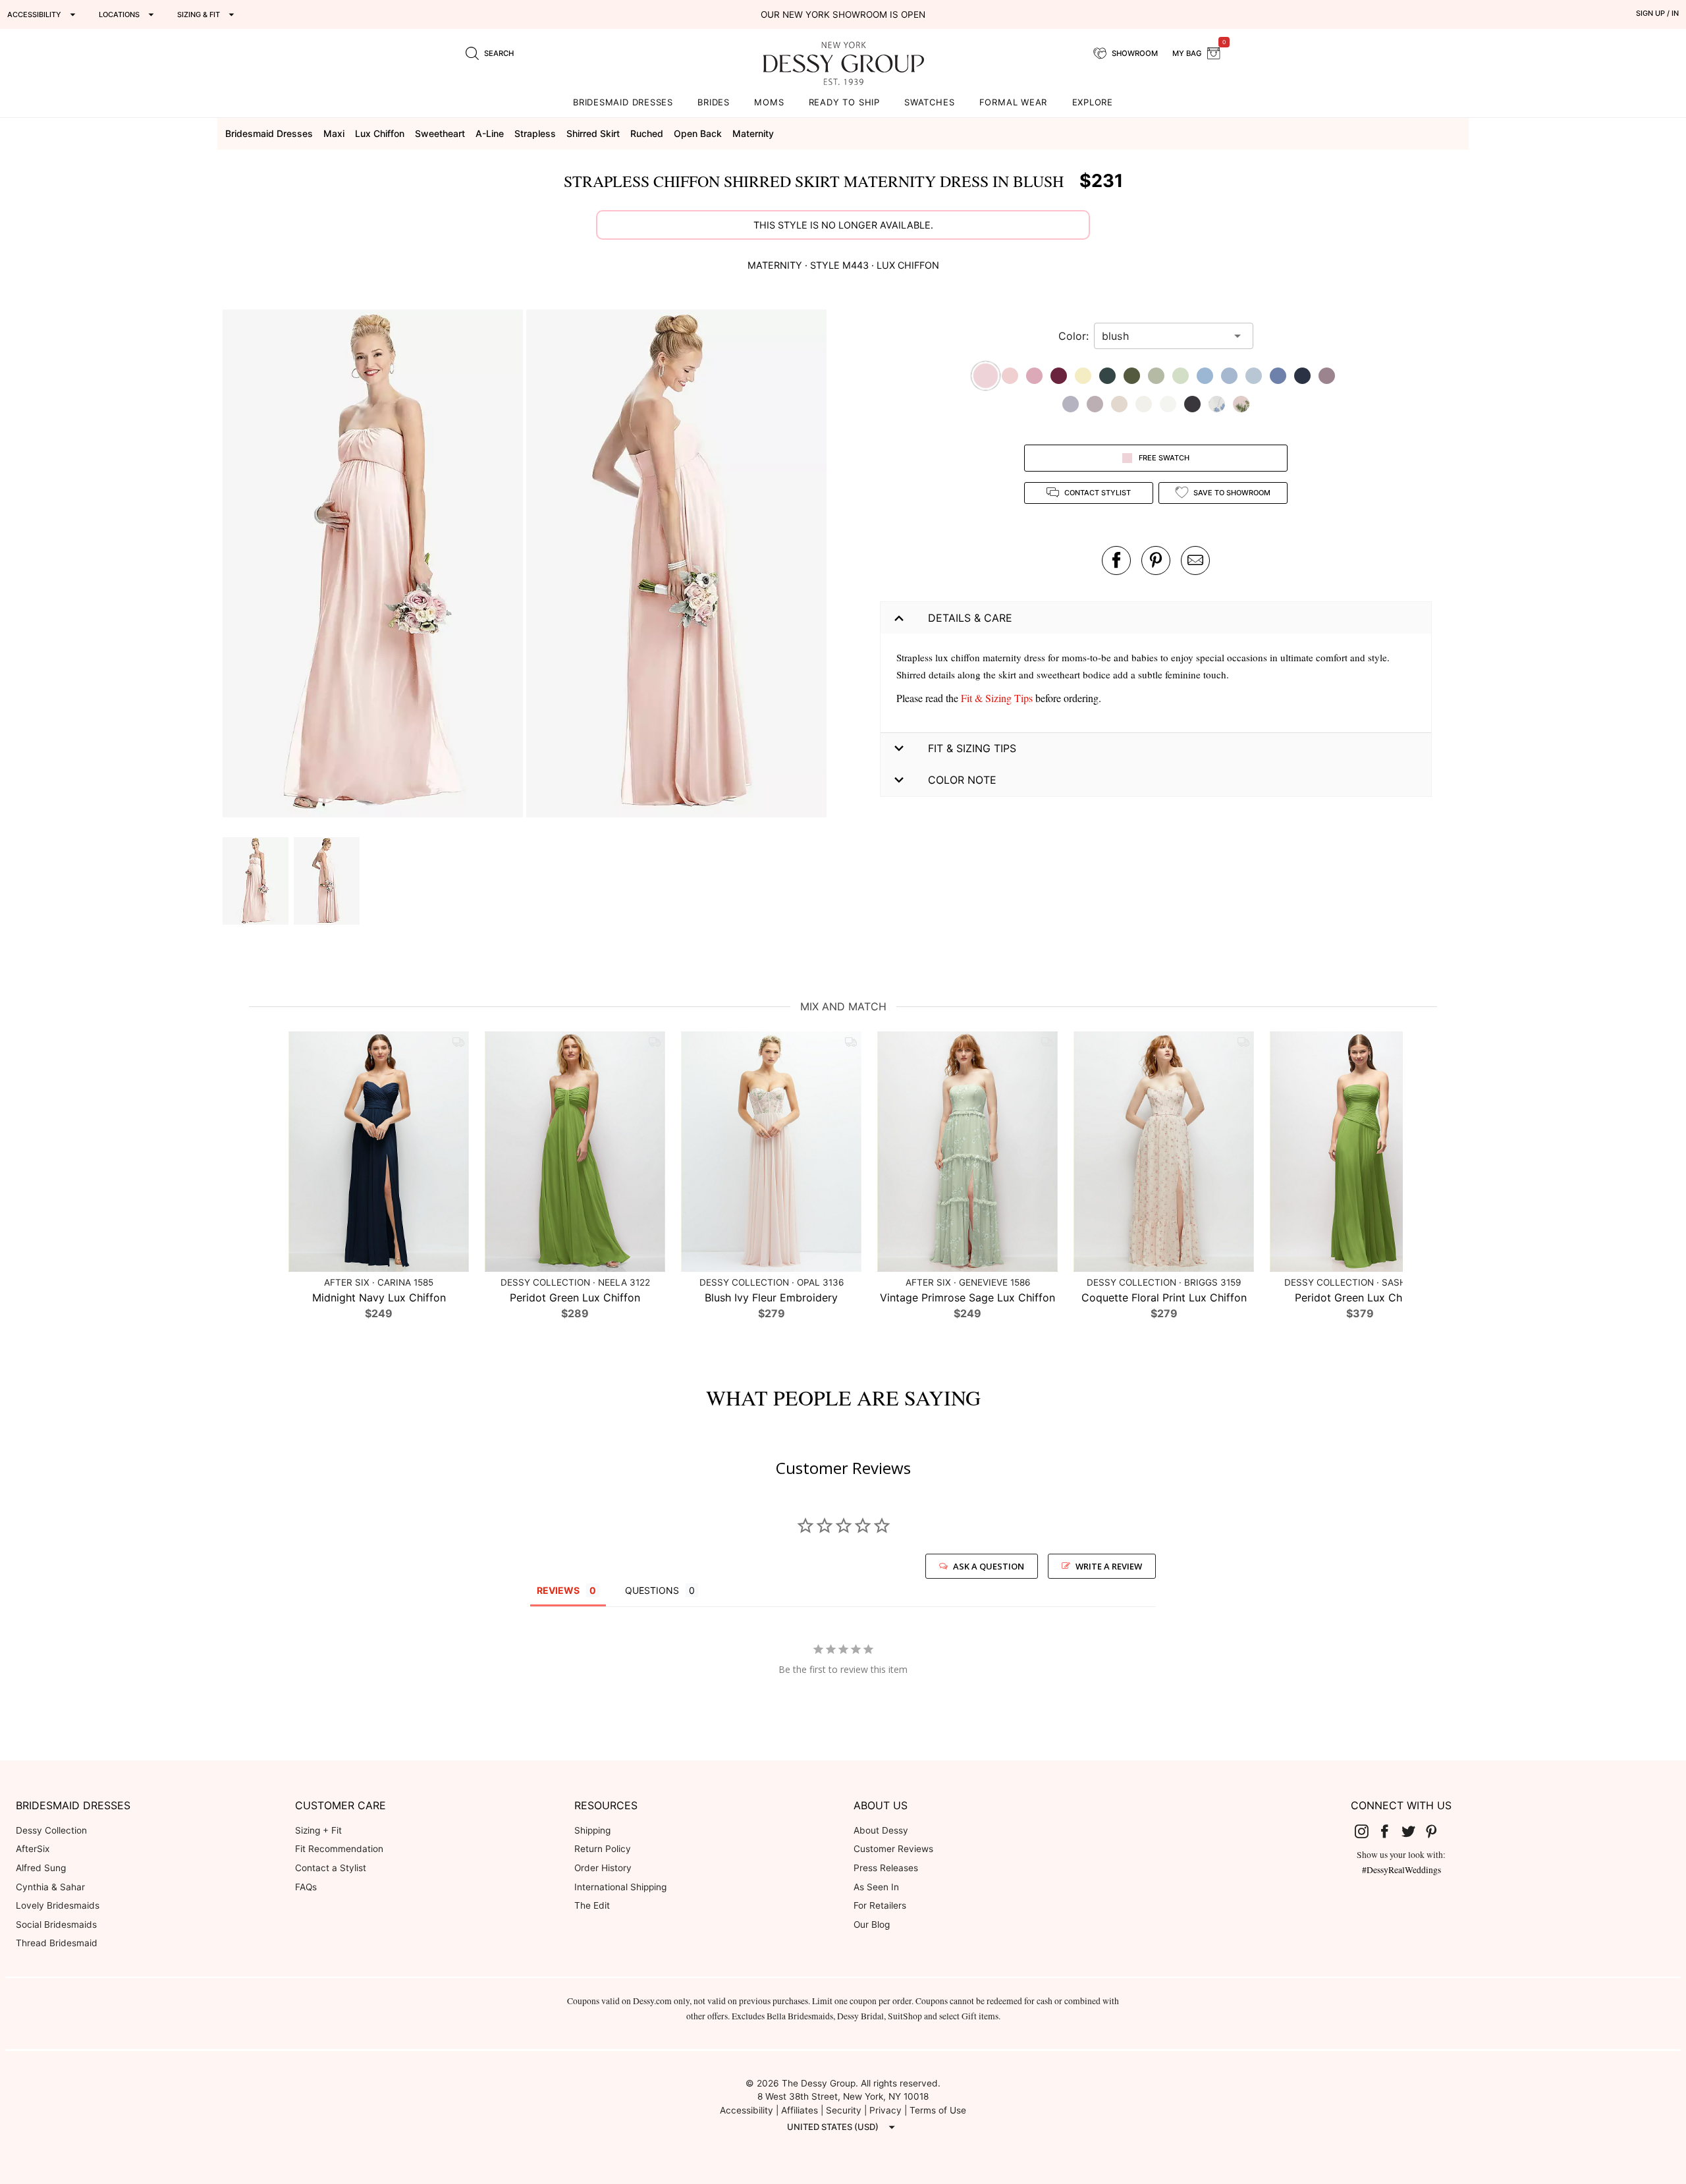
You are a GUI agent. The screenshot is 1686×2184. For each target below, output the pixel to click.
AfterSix (33, 1849)
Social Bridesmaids (56, 1925)
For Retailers (880, 1905)
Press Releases (886, 1868)
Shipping (592, 1830)
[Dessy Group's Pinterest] (1437, 1831)
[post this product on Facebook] (1116, 560)
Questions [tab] (652, 1590)
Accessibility (747, 2110)
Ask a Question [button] (989, 1566)
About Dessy (881, 1830)
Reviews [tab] (558, 1590)
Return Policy (603, 1849)
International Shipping (620, 1887)
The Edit (592, 1905)
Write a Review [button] (1109, 1566)
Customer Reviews (893, 1849)
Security (844, 2110)
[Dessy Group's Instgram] (1367, 1831)
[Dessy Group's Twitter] (1413, 1831)
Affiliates (800, 2110)
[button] (374, 565)
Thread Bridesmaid (57, 1943)
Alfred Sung (41, 1868)
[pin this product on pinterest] (1156, 560)
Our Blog (872, 1925)
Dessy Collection (51, 1830)
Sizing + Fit (318, 1830)
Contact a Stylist (331, 1868)
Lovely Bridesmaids (58, 1905)
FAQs (306, 1887)
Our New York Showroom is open (843, 14)
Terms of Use (938, 2110)
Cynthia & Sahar (50, 1887)
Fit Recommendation (339, 1849)
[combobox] (1164, 336)
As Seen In (876, 1887)
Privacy (885, 2110)
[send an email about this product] (1195, 560)
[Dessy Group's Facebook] (1390, 1831)
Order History (603, 1868)
